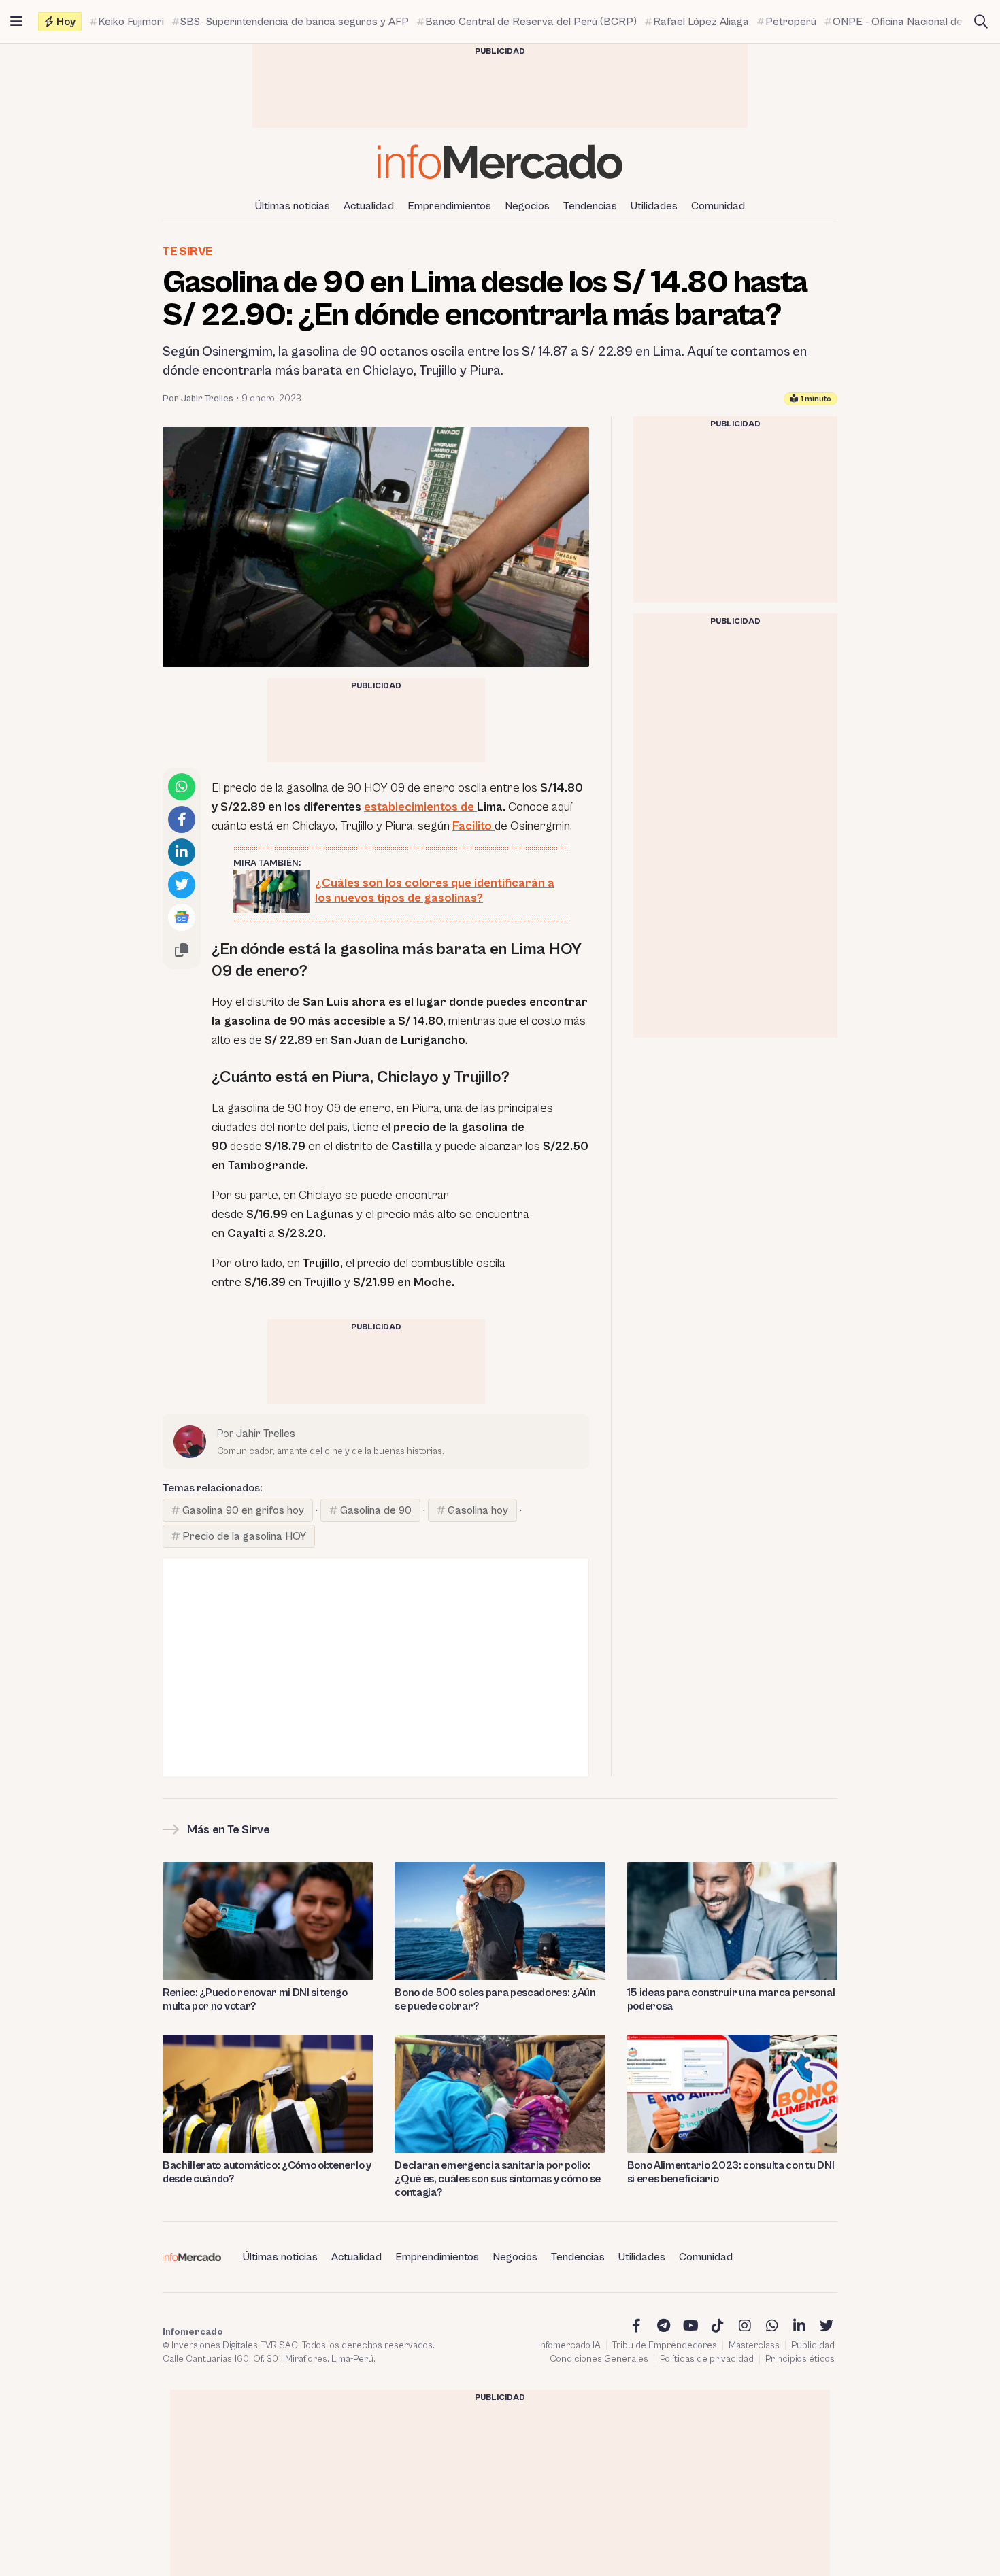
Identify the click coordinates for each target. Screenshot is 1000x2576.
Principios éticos (800, 2359)
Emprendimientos (449, 206)
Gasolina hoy (478, 1510)
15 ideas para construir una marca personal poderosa (731, 1999)
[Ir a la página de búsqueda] (981, 22)
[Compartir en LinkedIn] (182, 852)
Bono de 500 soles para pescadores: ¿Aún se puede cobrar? (495, 1999)
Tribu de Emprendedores (665, 2345)
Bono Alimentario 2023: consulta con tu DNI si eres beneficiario (731, 2172)
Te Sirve (188, 251)
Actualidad (369, 206)
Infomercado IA (569, 2345)
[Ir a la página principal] (500, 162)
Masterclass (754, 2345)
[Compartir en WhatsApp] (182, 787)
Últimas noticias (293, 206)
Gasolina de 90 (376, 1510)
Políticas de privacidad (707, 2359)
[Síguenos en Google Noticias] (182, 917)
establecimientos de (420, 807)
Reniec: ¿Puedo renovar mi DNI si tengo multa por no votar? (255, 1999)
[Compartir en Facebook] (182, 819)
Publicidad (813, 2345)
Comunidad (718, 206)
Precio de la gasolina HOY (244, 1536)
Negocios (527, 206)
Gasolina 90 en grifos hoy (243, 1510)
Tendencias (590, 206)
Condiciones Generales (599, 2359)
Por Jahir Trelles (198, 399)
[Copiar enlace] (182, 950)
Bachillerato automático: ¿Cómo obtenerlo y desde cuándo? (267, 2172)
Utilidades (654, 206)
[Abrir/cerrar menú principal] (16, 22)
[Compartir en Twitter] (182, 885)
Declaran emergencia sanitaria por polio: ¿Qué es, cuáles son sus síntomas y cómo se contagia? (498, 2179)
